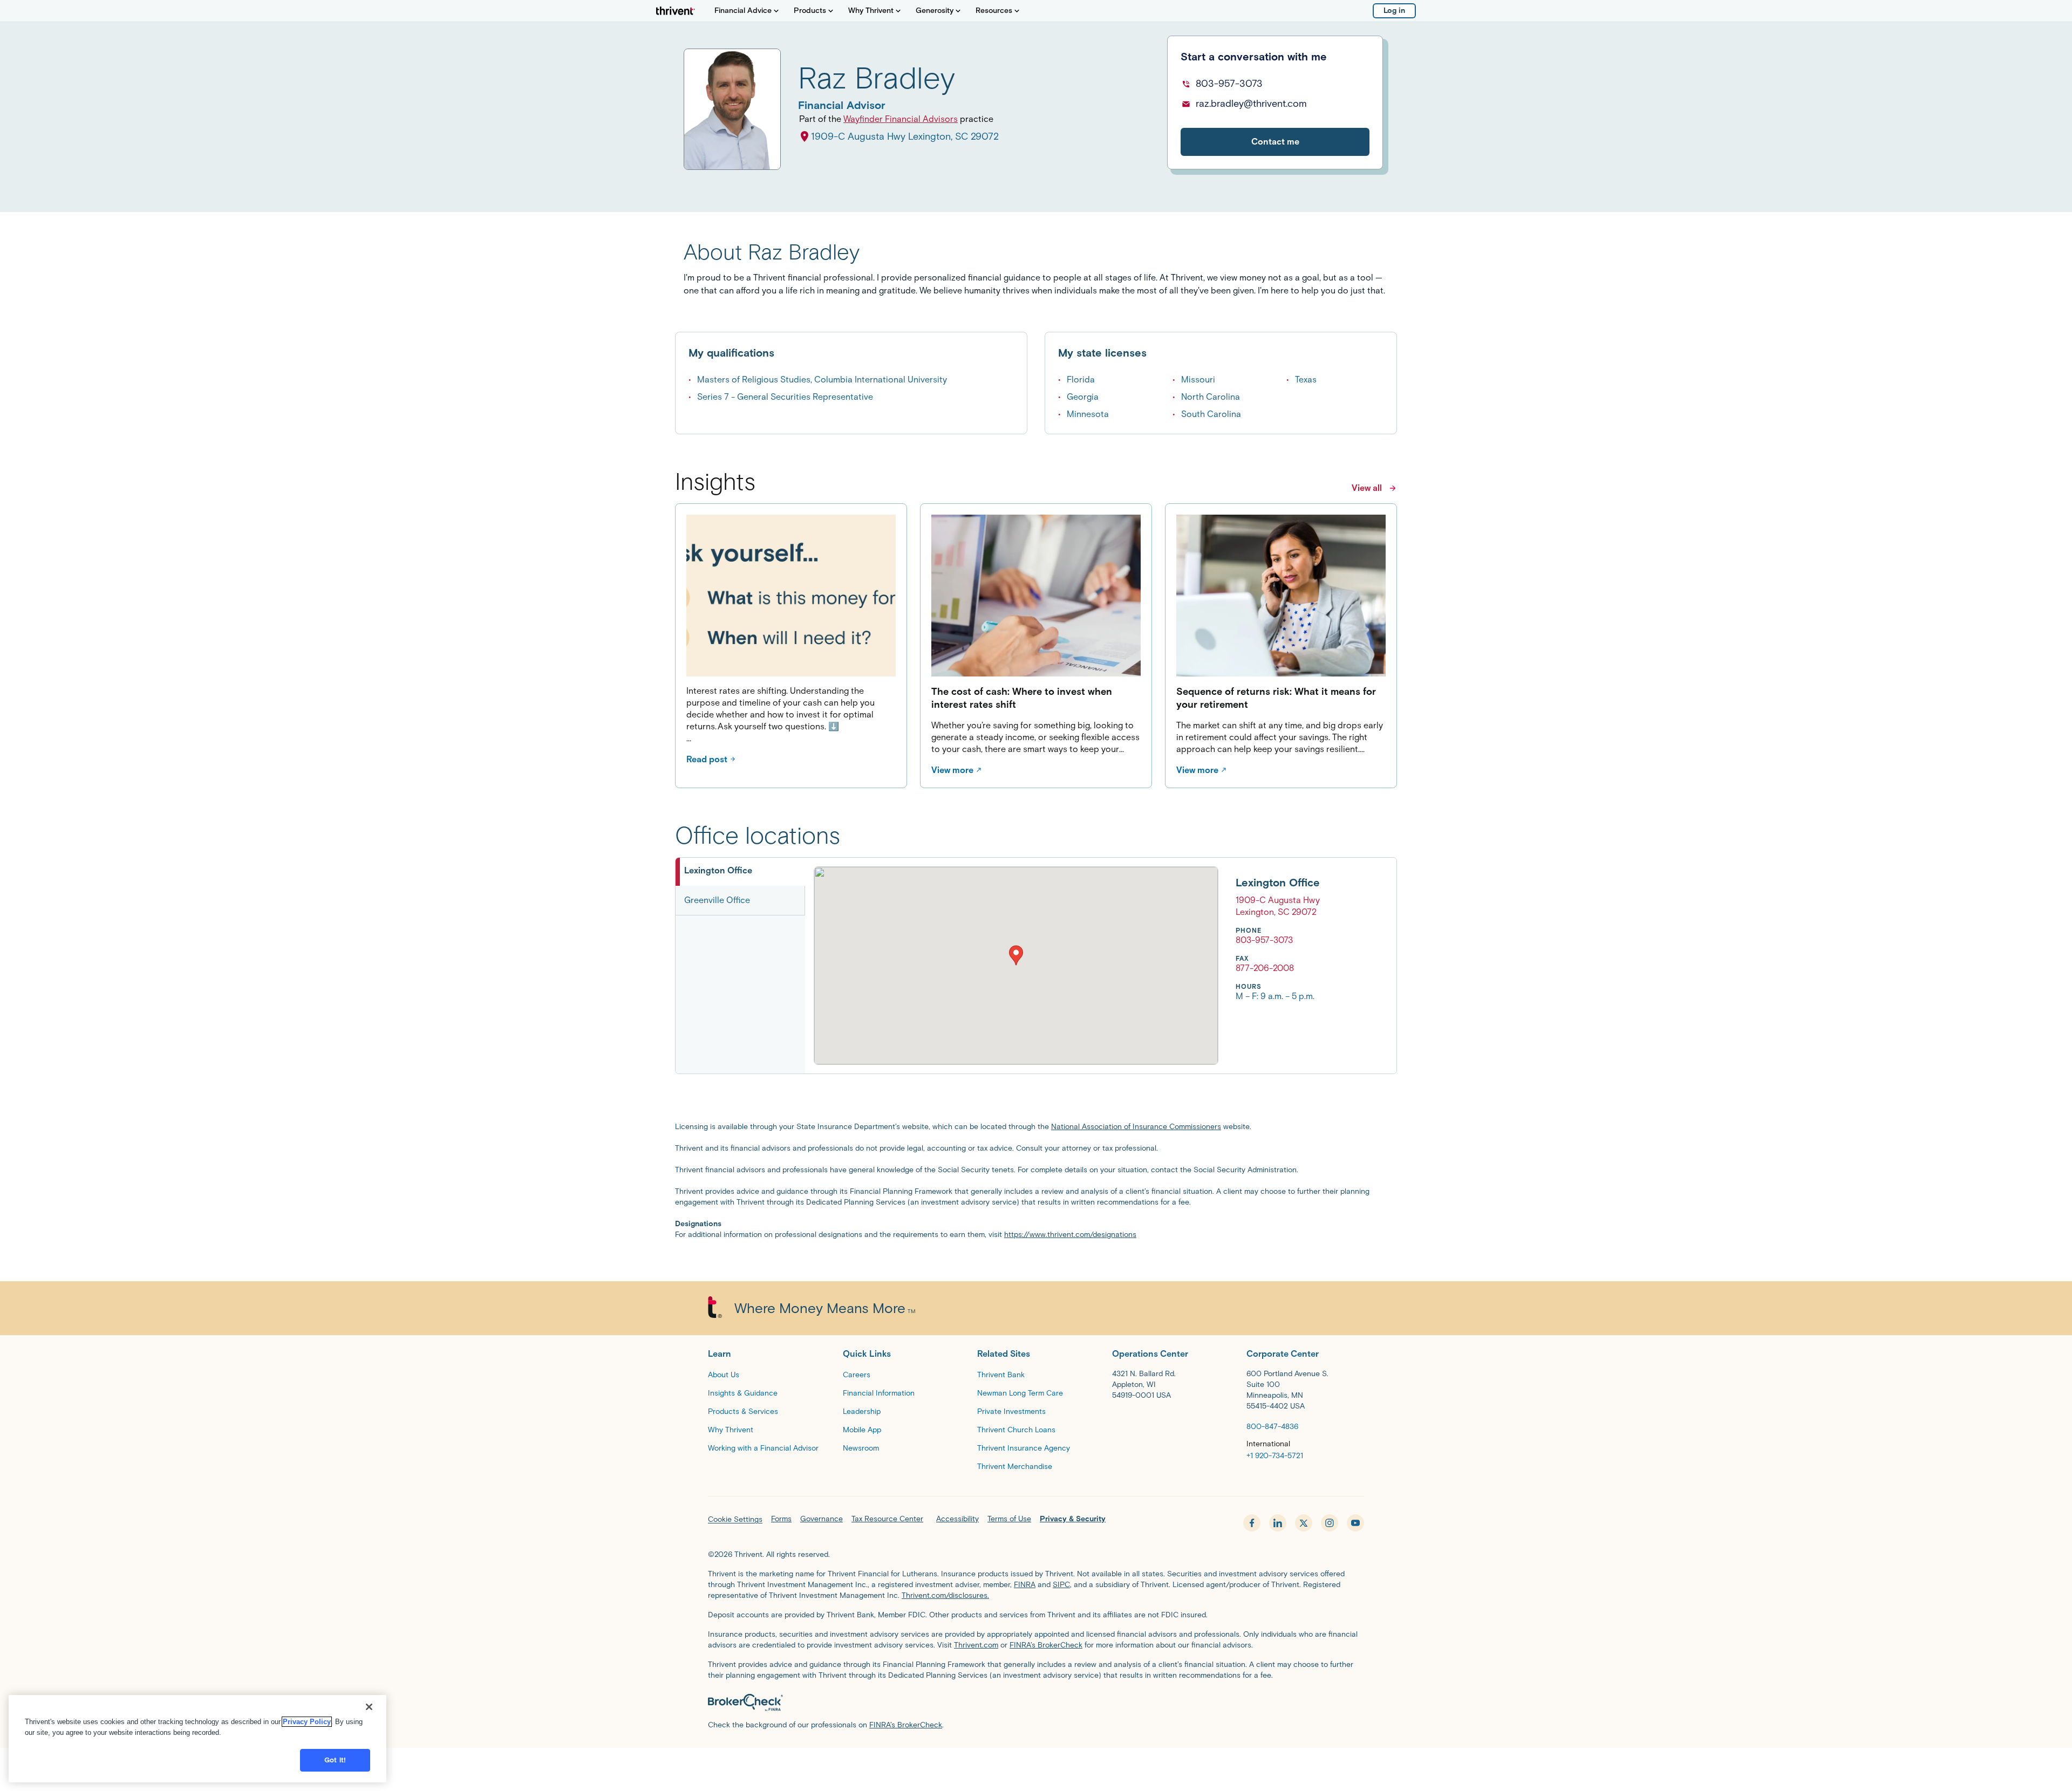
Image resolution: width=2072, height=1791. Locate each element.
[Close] (369, 1707)
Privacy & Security (1073, 1519)
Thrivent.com (976, 1645)
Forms (781, 1519)
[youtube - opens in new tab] (1355, 1523)
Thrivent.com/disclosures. (945, 1595)
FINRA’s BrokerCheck (1046, 1645)
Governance (822, 1519)
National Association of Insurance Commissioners (1136, 1127)
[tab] (740, 872)
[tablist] (740, 966)
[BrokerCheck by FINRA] (1036, 1703)
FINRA (1025, 1585)
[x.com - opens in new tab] (1304, 1523)
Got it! (335, 1760)
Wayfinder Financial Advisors (901, 119)
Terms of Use (1009, 1519)
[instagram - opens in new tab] (1330, 1523)
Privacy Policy (307, 1722)
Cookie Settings (735, 1519)
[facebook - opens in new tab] (1252, 1523)
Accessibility (957, 1519)
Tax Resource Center (887, 1519)
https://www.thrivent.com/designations (1070, 1235)
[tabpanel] (1067, 966)
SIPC (1061, 1585)
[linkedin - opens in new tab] (1278, 1523)
